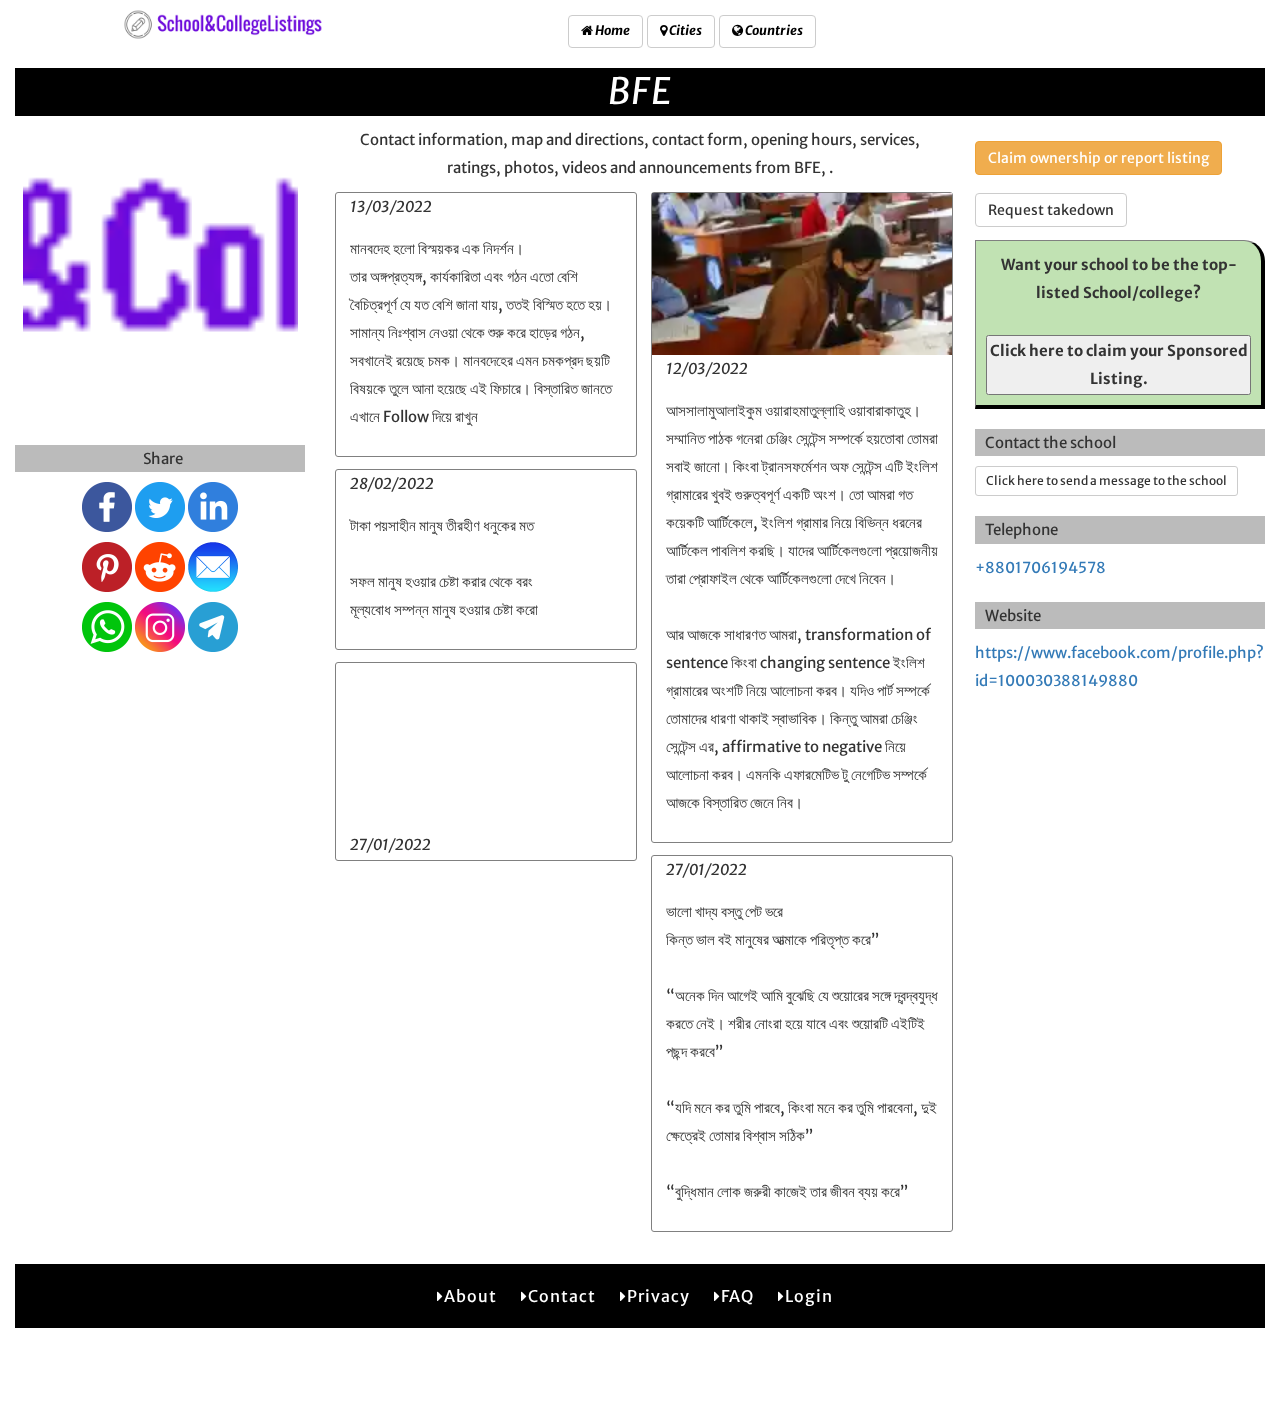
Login (809, 1296)
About (470, 1296)
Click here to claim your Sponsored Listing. (1119, 364)
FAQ (737, 1296)
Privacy (658, 1296)
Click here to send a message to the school (1106, 480)
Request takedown (1051, 210)
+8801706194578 (1040, 567)
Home (611, 30)
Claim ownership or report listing (1098, 158)
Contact (562, 1296)
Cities (684, 30)
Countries (773, 30)
